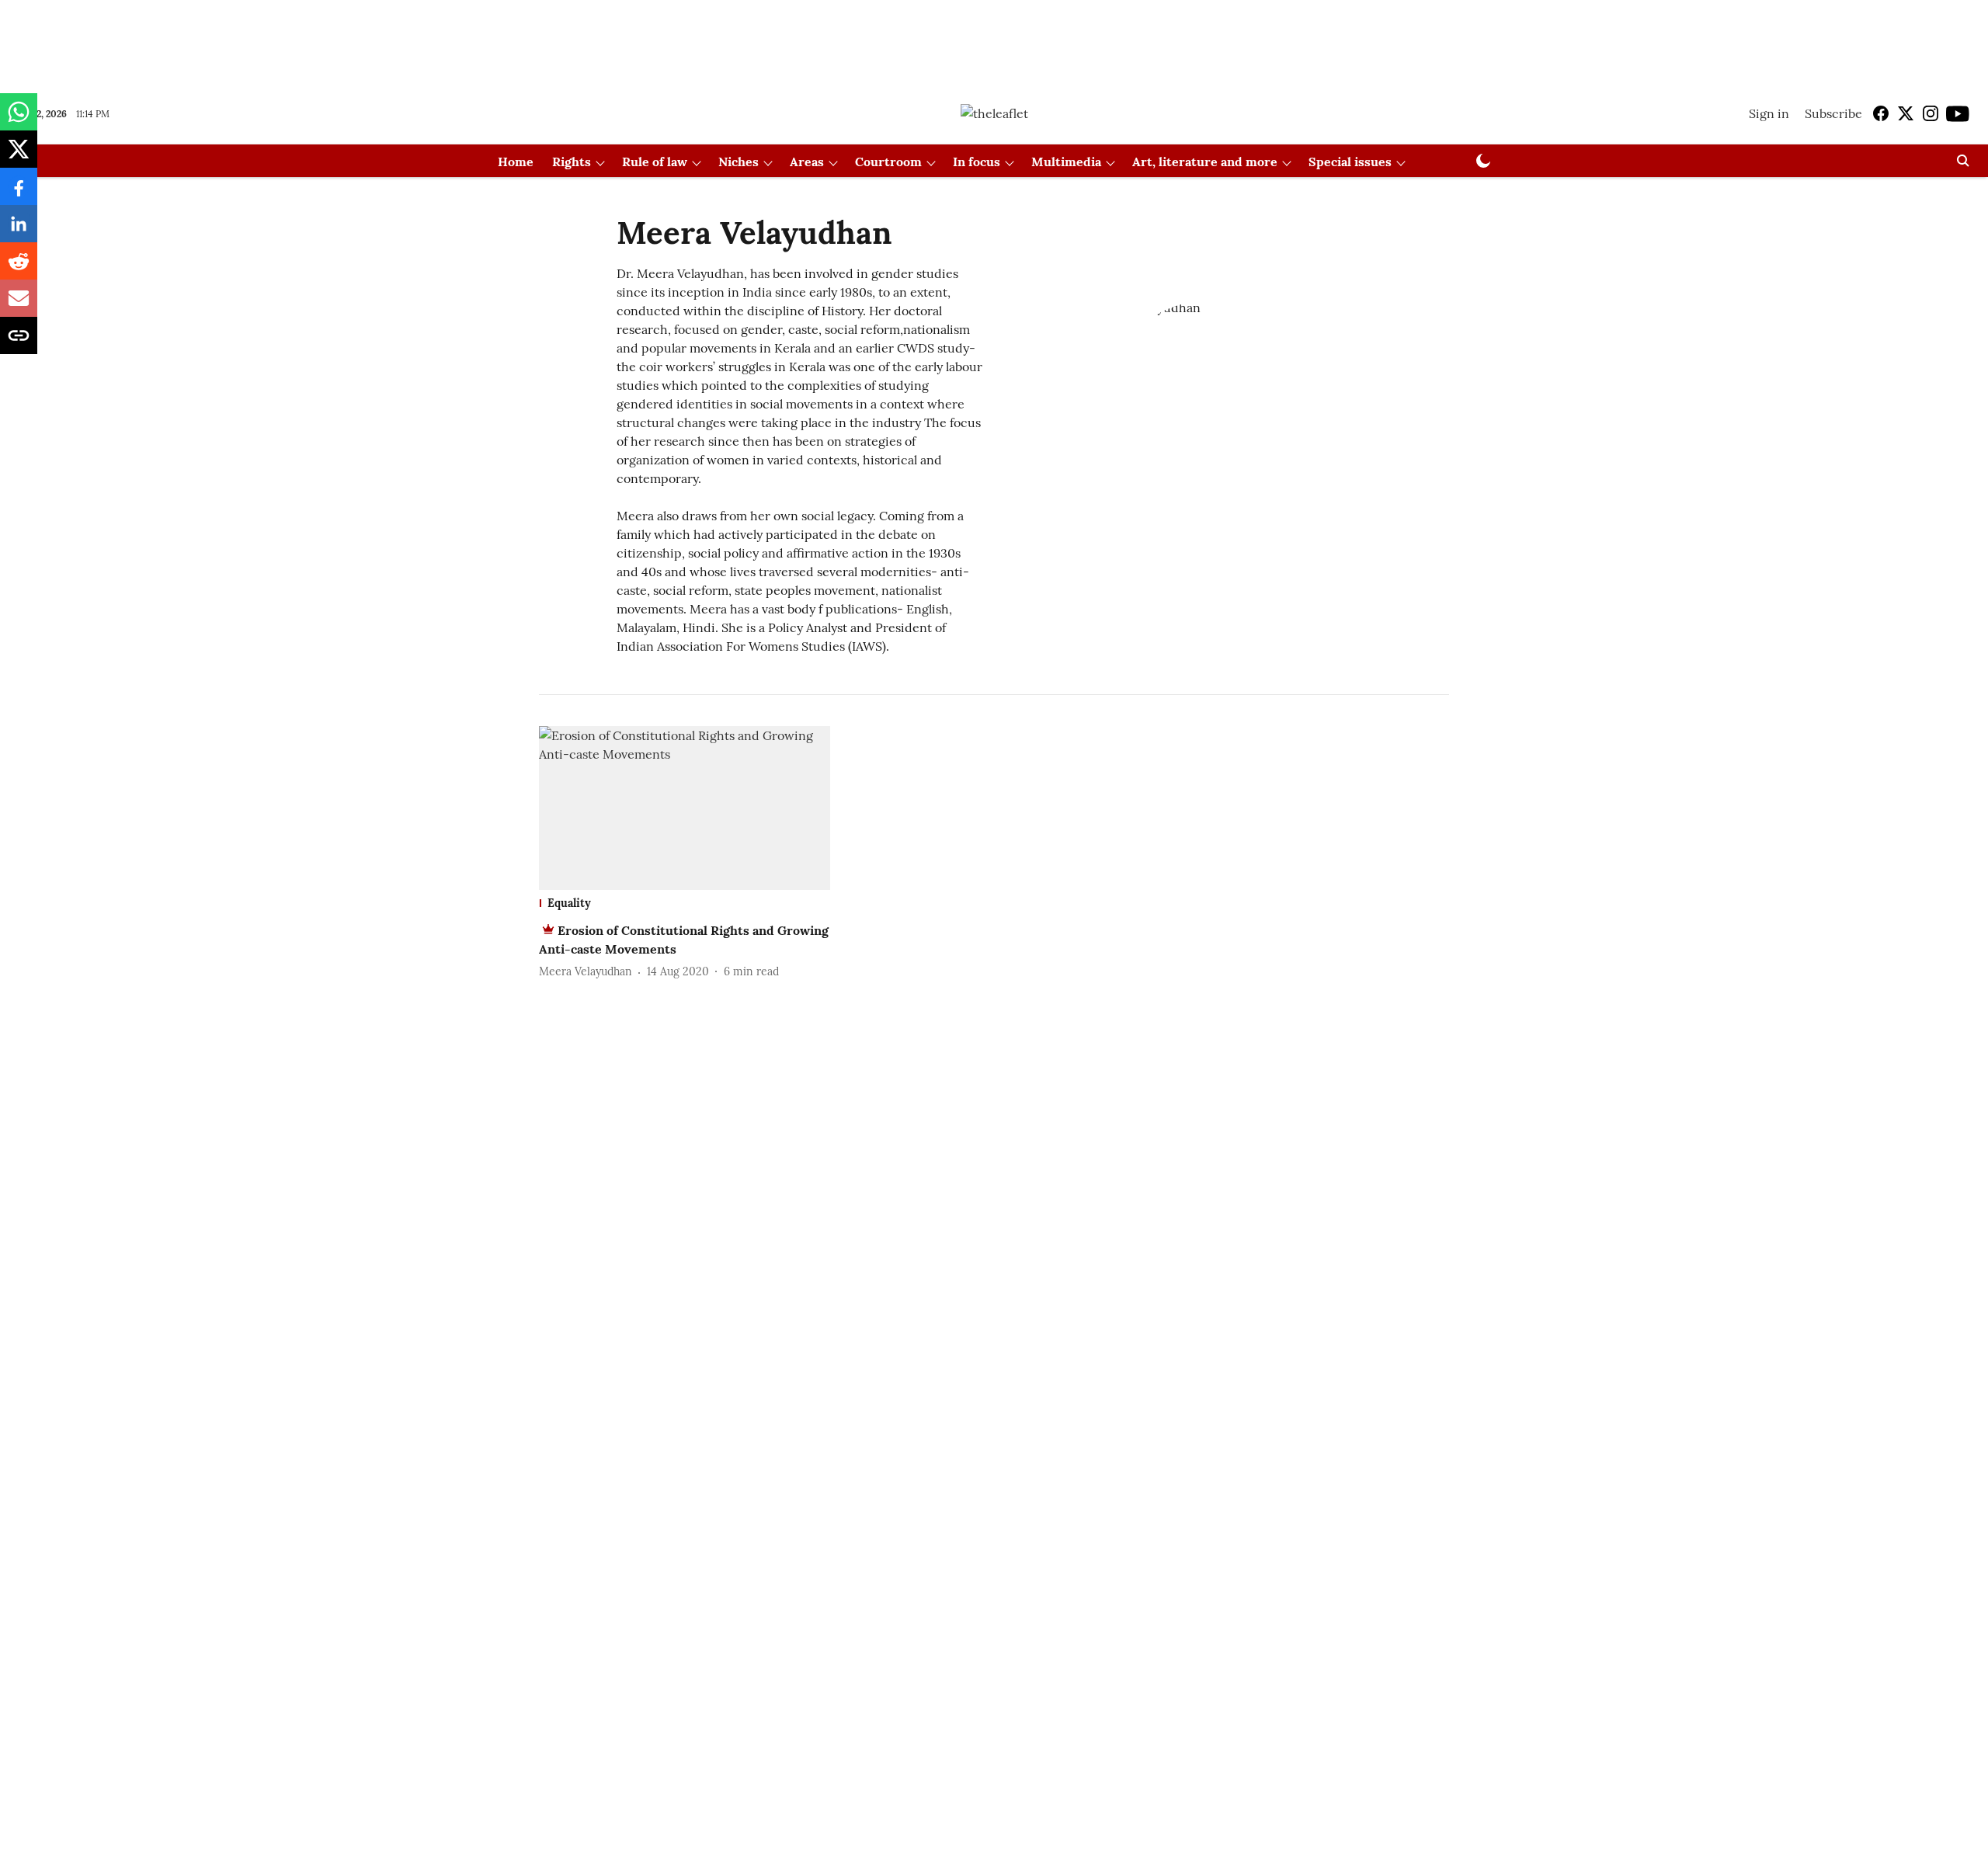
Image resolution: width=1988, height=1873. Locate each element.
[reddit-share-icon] (19, 269)
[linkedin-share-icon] (19, 231)
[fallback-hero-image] (685, 808)
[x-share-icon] (19, 157)
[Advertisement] (994, 41)
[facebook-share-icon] (19, 194)
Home (516, 162)
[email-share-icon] (19, 306)
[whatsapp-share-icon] (19, 120)
